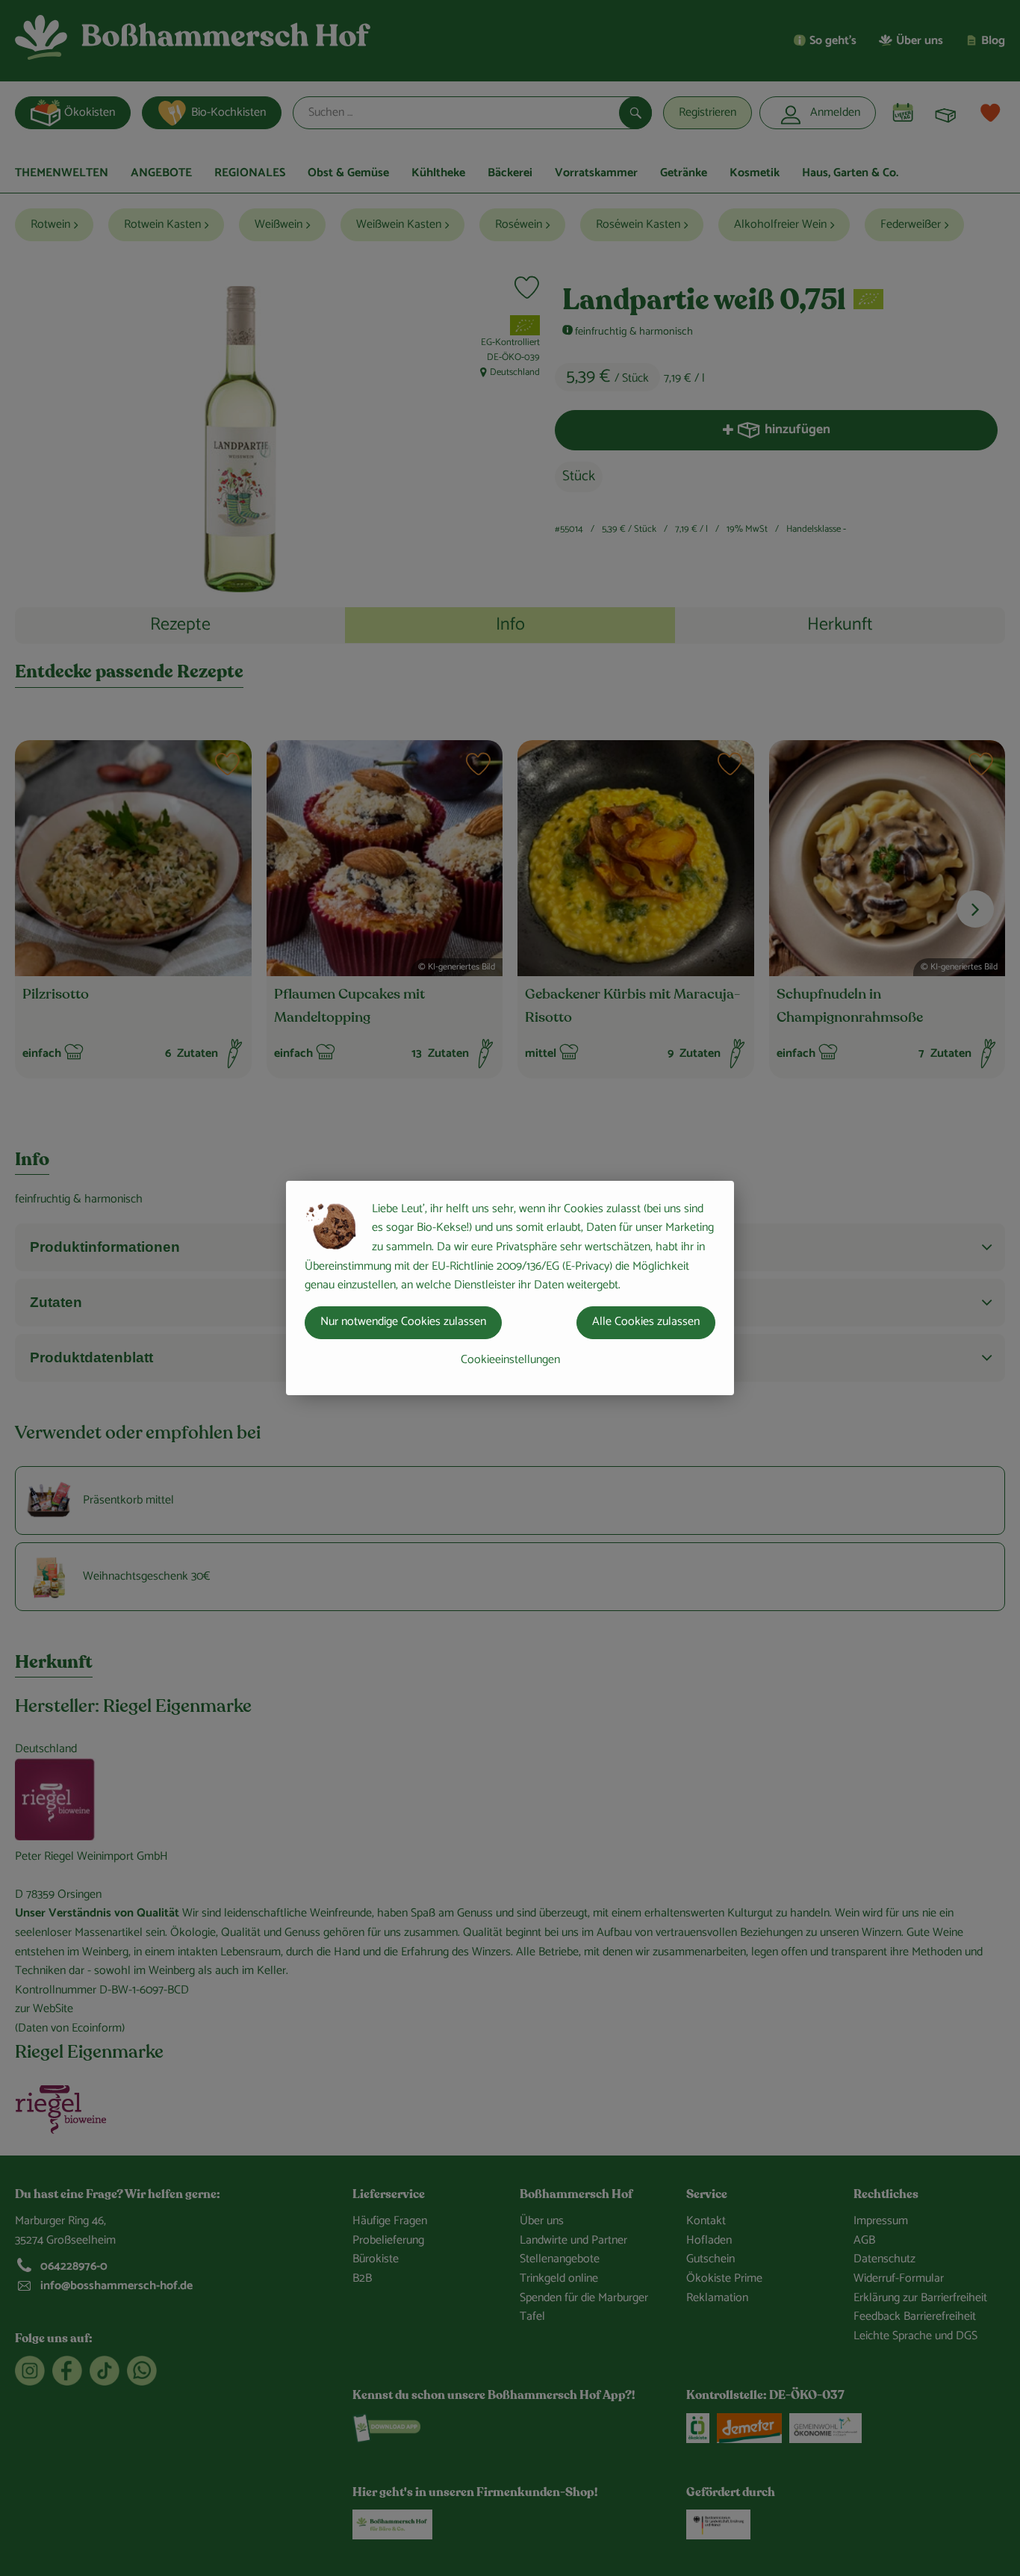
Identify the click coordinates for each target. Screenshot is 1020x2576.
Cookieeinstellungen (510, 1360)
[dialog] (510, 1288)
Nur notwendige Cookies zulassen (403, 1322)
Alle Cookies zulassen (646, 1322)
